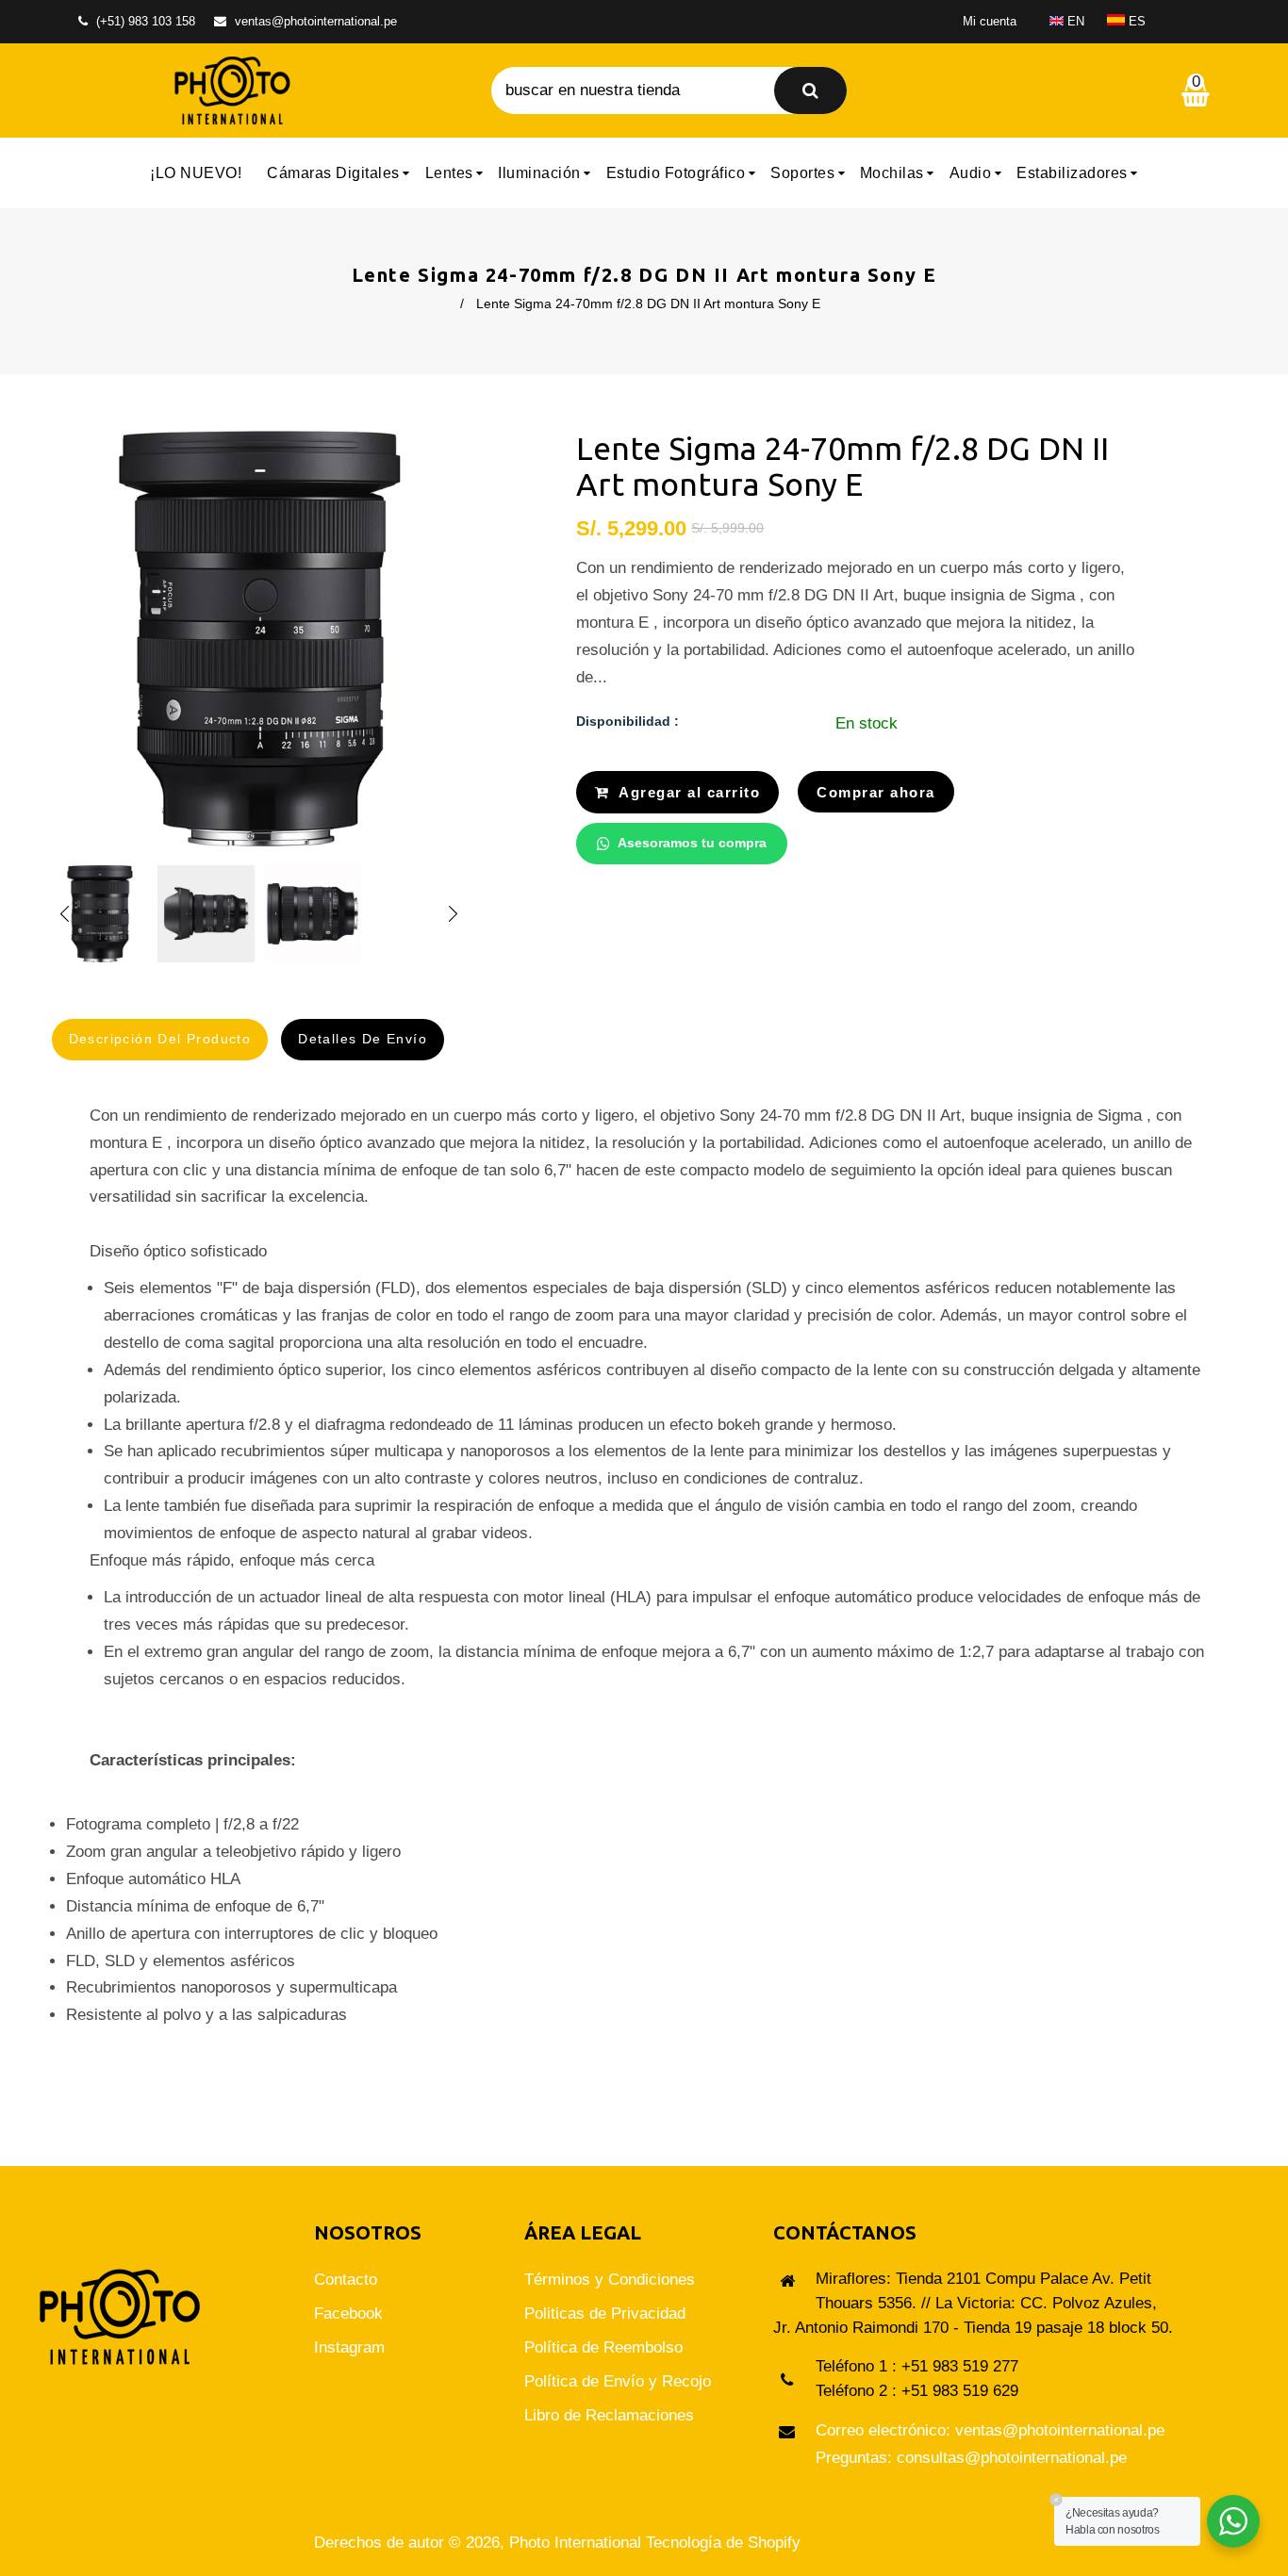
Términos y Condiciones (610, 2280)
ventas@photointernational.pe (316, 21)
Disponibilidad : (627, 721)
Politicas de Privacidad (605, 2313)
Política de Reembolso (603, 2347)
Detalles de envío (363, 1039)
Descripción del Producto (160, 1039)
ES (1135, 21)
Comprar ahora (876, 792)
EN (1074, 21)
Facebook (348, 2313)
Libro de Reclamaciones (609, 2415)
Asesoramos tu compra (692, 843)
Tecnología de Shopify (723, 2543)
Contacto (346, 2280)
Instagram (349, 2347)
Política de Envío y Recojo (618, 2381)
